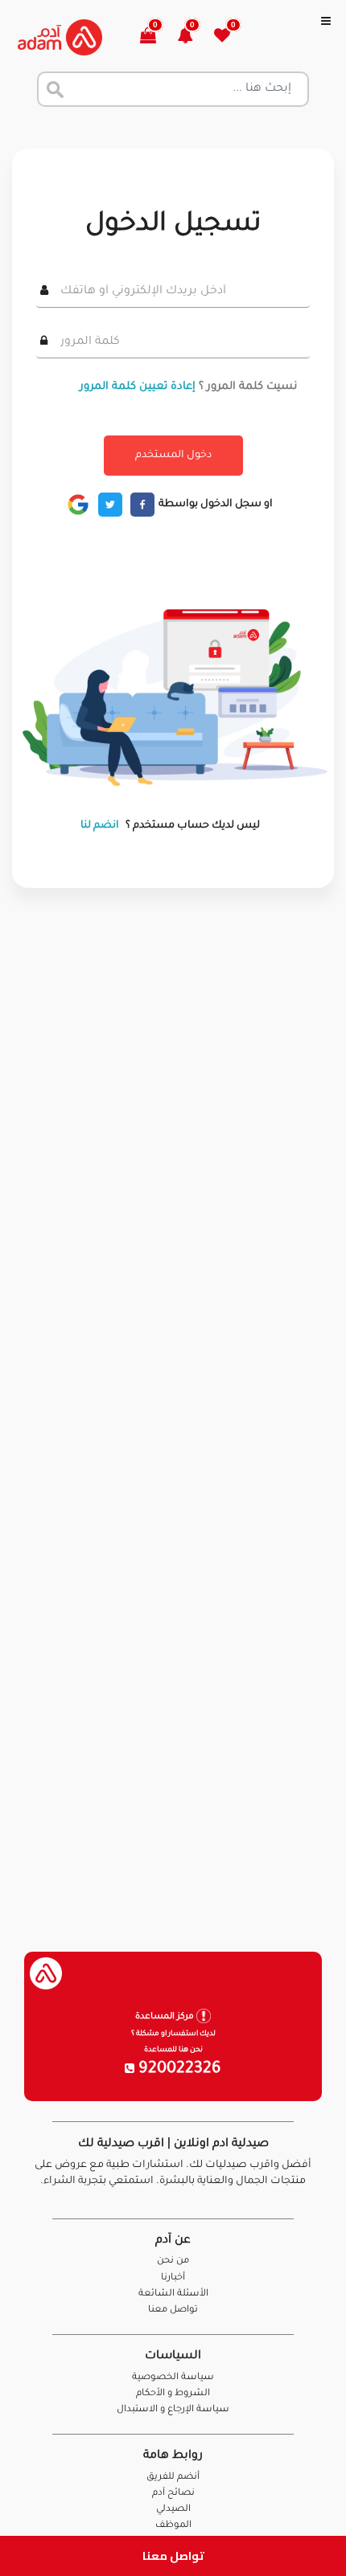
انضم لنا (100, 826)
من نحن (173, 2261)
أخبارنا (173, 2278)
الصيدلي (173, 2510)
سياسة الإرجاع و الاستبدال (173, 2410)
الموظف (173, 2526)
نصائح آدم (173, 2494)
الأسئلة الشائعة (173, 2294)
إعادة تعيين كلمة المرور (138, 387)
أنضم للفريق (173, 2478)
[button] (194, 37)
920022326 (178, 2070)
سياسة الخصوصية (173, 2378)
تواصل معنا (173, 2556)
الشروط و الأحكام (173, 2394)
